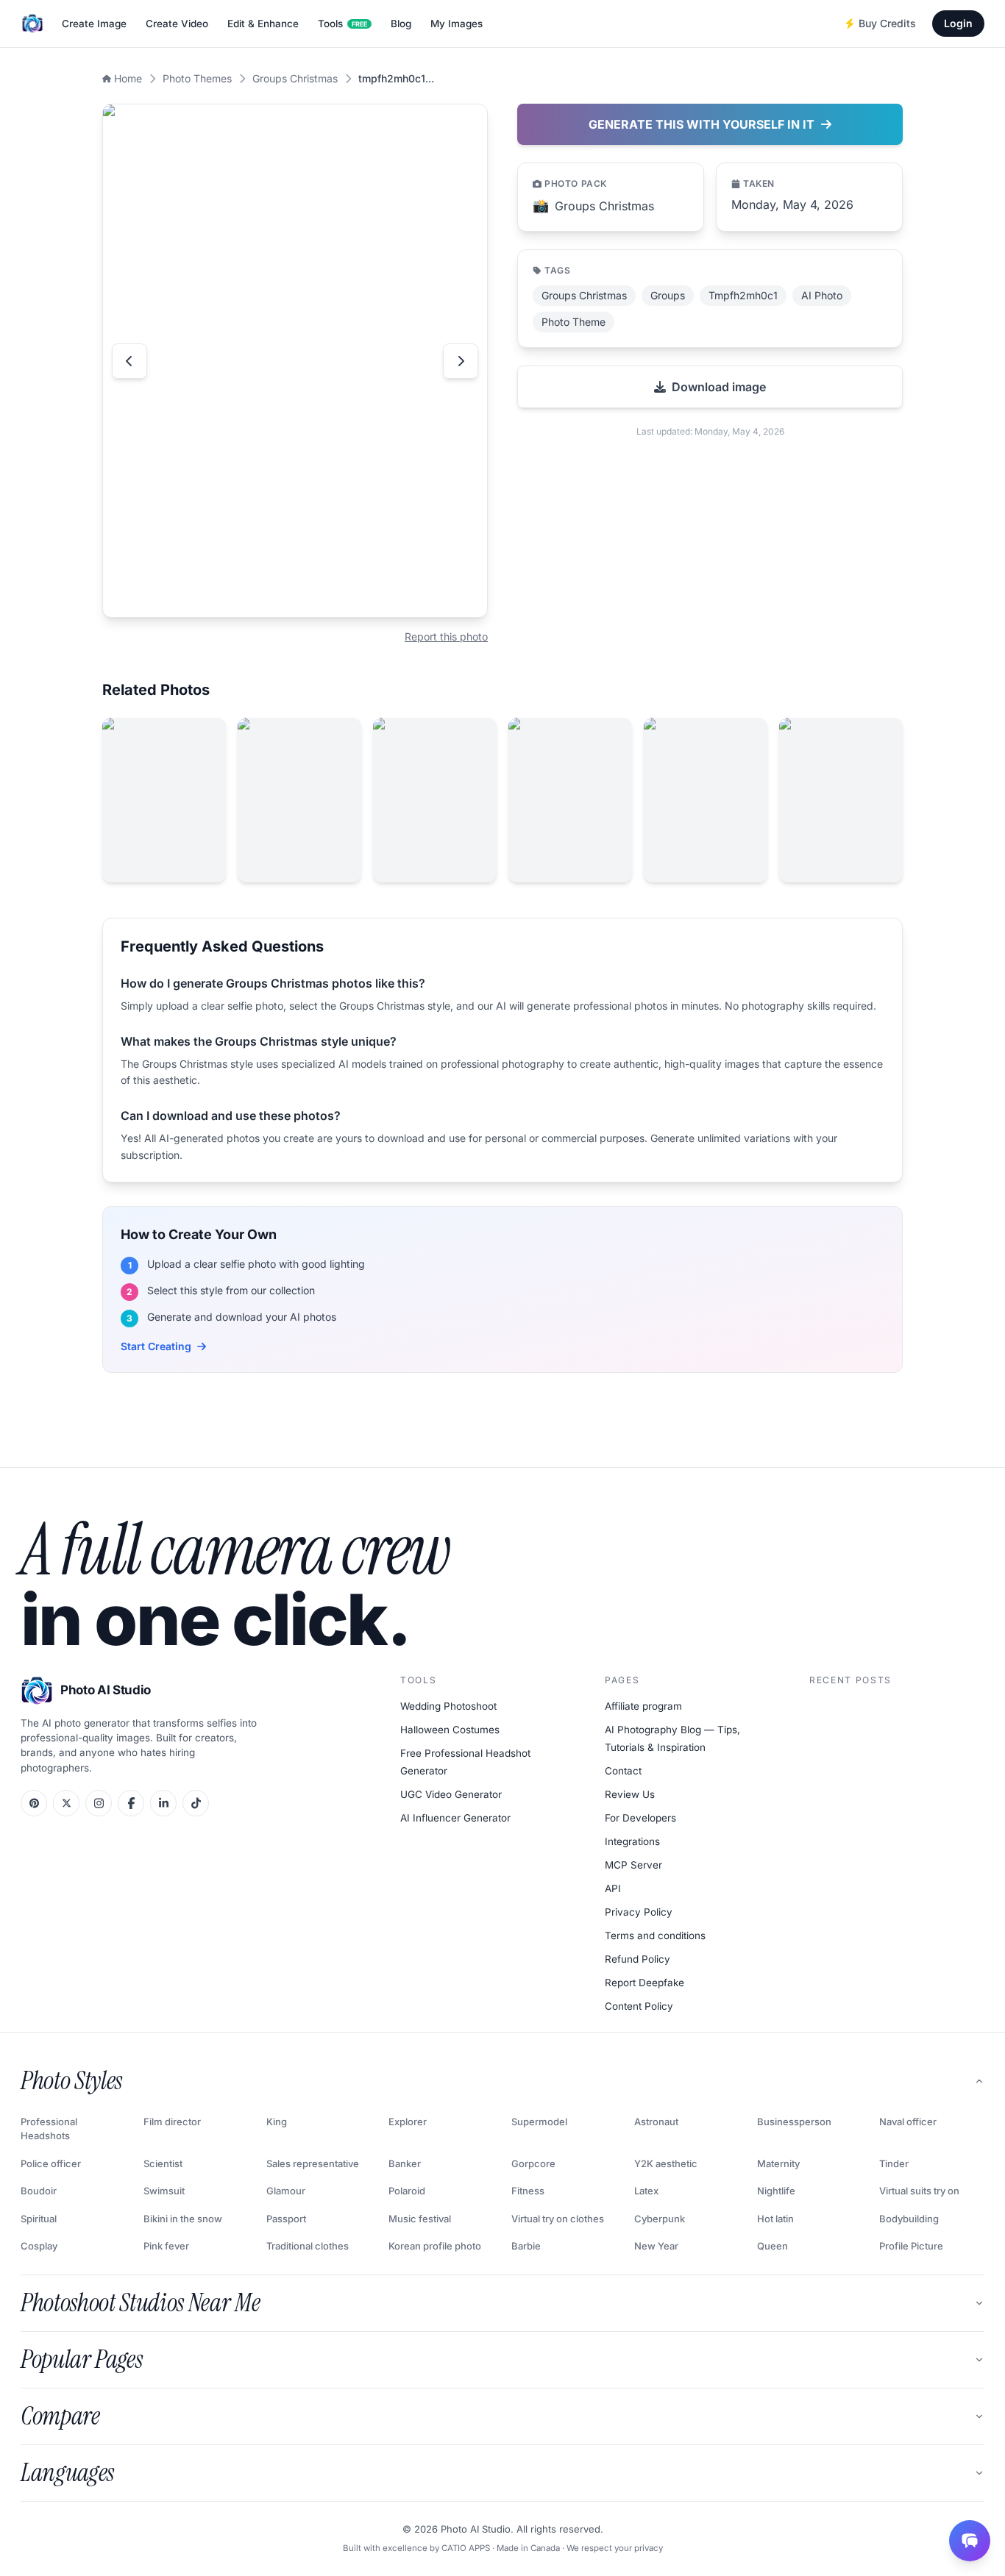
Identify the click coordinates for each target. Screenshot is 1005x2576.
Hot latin (775, 2219)
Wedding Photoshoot (448, 1706)
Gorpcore (533, 2163)
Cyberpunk (660, 2219)
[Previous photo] (129, 361)
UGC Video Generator (451, 1794)
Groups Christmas (295, 78)
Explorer (408, 2122)
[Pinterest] (34, 1803)
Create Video (177, 24)
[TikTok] (196, 1803)
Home (128, 78)
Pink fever (166, 2246)
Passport (286, 2219)
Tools (342, 24)
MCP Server (633, 1865)
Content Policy (639, 2006)
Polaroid (407, 2191)
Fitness (528, 2191)
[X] (66, 1803)
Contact (623, 1771)
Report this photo (446, 636)
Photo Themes (197, 78)
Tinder (894, 2163)
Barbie (526, 2246)
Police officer (51, 2163)
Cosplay (39, 2246)
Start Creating (156, 1346)
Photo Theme (573, 322)
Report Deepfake (644, 1983)
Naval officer (908, 2122)
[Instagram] (99, 1803)
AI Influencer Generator (455, 1818)
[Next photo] (461, 361)
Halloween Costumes (450, 1730)
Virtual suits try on (919, 2191)
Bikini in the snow (183, 2219)
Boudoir (39, 2191)
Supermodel (539, 2122)
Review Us (630, 1794)
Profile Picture (911, 2246)
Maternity (778, 2163)
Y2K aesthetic (666, 2163)
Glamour (286, 2191)
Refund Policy (638, 1959)
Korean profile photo (435, 2246)
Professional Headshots (49, 2129)
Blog (401, 24)
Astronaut (656, 2122)
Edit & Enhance (263, 24)
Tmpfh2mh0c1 (743, 295)
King (277, 2122)
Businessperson (794, 2122)
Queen (773, 2246)
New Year (656, 2246)
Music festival (420, 2219)
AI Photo (822, 295)
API (613, 1888)
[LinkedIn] (163, 1803)
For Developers (640, 1818)
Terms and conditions (655, 1935)
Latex (646, 2191)
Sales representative (313, 2163)
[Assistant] (970, 2541)
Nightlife (776, 2191)
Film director (172, 2122)
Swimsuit (164, 2191)
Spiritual (39, 2219)
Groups (668, 295)
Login (958, 23)
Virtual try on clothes (558, 2219)
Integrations (632, 1841)
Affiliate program (643, 1706)
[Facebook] (131, 1803)
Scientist (163, 2163)
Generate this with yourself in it (702, 124)
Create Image (94, 24)
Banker (405, 2163)
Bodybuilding (909, 2219)
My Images (457, 24)
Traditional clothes (308, 2246)
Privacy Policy (639, 1912)
